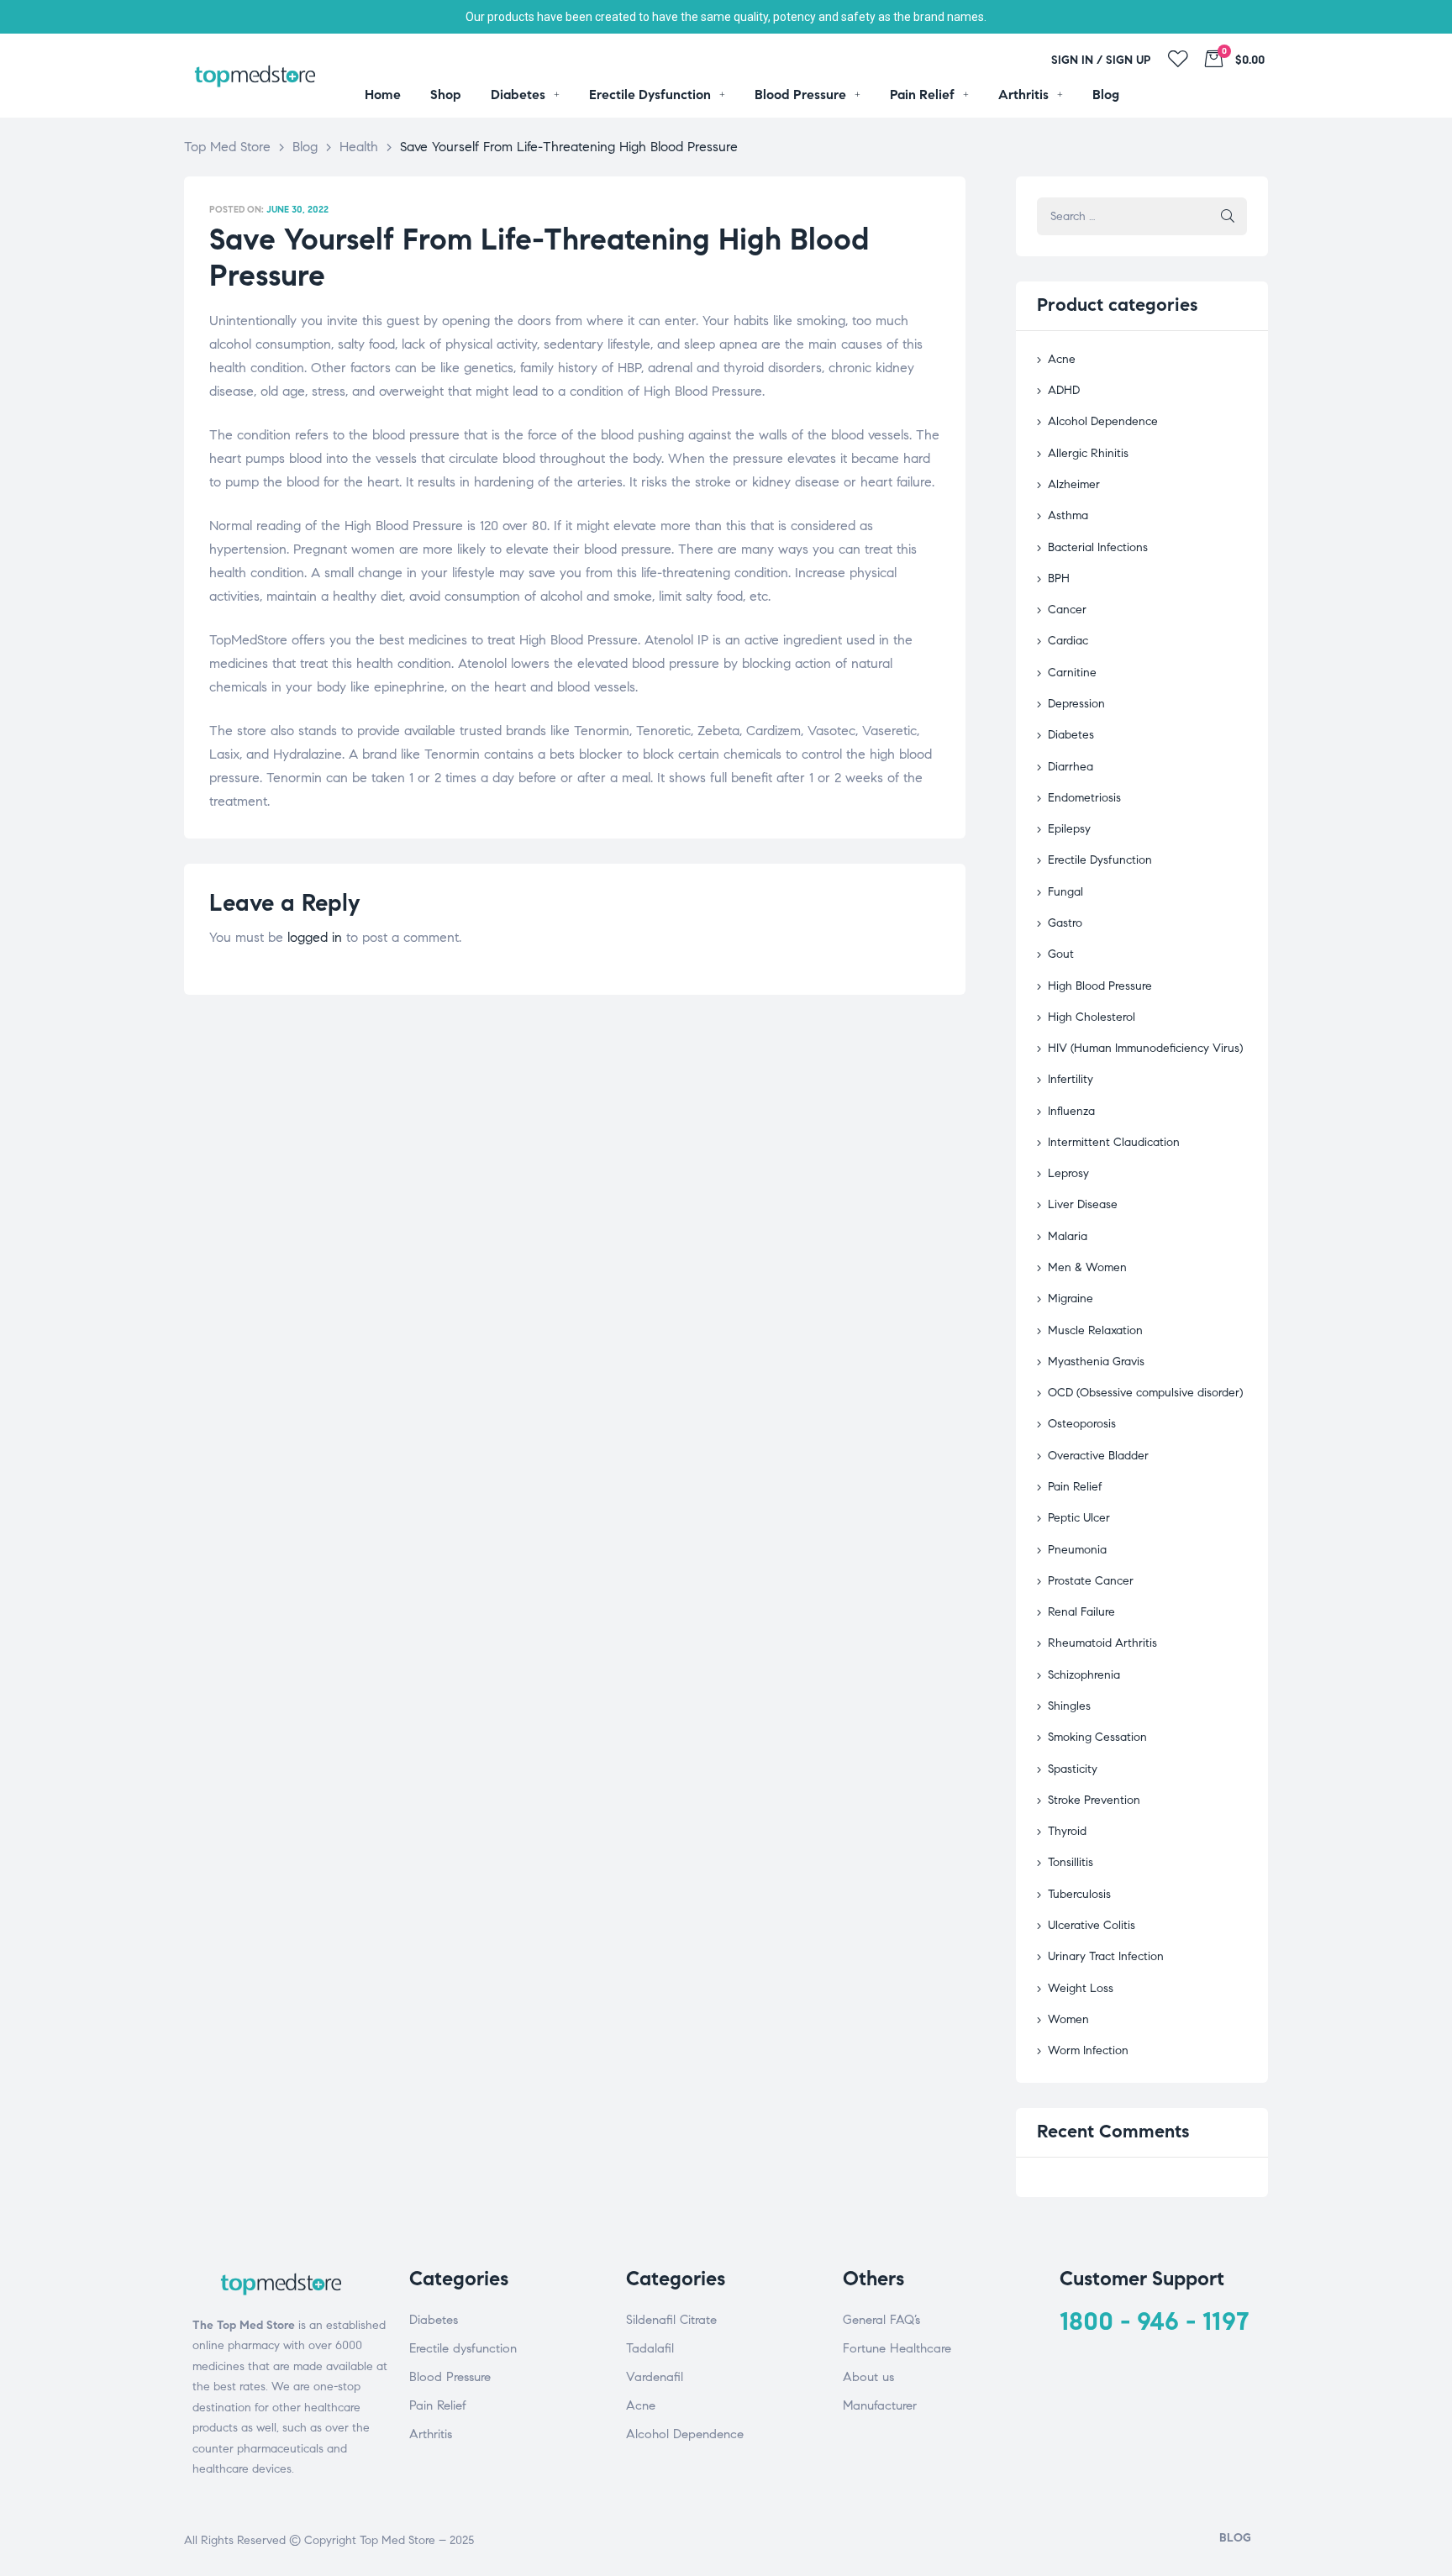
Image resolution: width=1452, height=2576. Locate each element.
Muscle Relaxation (1095, 1330)
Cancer (1067, 610)
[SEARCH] (1228, 216)
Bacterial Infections (1098, 547)
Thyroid (1067, 1831)
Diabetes (1071, 735)
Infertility (1071, 1079)
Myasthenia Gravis (1096, 1362)
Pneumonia (1077, 1550)
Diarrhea (1071, 767)
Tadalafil (650, 2348)
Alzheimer (1074, 484)
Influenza (1071, 1111)
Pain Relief (1075, 1487)
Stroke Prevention (1094, 1800)
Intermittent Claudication (1114, 1142)
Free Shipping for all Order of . (726, 17)
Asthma (1068, 515)
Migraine (1071, 1299)
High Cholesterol (1092, 1017)
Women (1068, 2019)
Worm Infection (1088, 2050)
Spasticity (1073, 1769)
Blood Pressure (450, 2377)
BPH (1059, 578)
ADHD (1064, 390)
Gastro (1065, 923)
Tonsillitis (1071, 1862)
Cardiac (1068, 641)
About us (868, 2377)
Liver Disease (1083, 1204)
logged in (315, 937)
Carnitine (1072, 673)
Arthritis (431, 2434)
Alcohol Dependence (1103, 421)
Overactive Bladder (1098, 1456)
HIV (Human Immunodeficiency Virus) (1145, 1048)
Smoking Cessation (1097, 1737)
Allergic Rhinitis (1088, 453)
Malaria (1068, 1236)
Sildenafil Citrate (671, 2320)
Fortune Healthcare (897, 2348)
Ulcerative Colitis (1092, 1925)
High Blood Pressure (1100, 986)
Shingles (1069, 1706)
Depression (1076, 704)
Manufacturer (880, 2405)
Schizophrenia (1084, 1675)
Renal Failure (1081, 1612)
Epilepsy (1069, 829)
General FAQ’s (881, 2320)
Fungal (1065, 892)
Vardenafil (655, 2377)
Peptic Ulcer (1079, 1518)
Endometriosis (1084, 798)
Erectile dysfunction (463, 2348)
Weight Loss (1081, 1988)
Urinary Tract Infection (1106, 1956)
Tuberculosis (1079, 1894)
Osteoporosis (1082, 1424)
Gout (1061, 954)
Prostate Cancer (1091, 1581)
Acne (1062, 359)
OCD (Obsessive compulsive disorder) (1145, 1393)
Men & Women (1087, 1267)
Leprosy (1068, 1173)
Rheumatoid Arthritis (1102, 1643)
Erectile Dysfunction (1100, 860)
